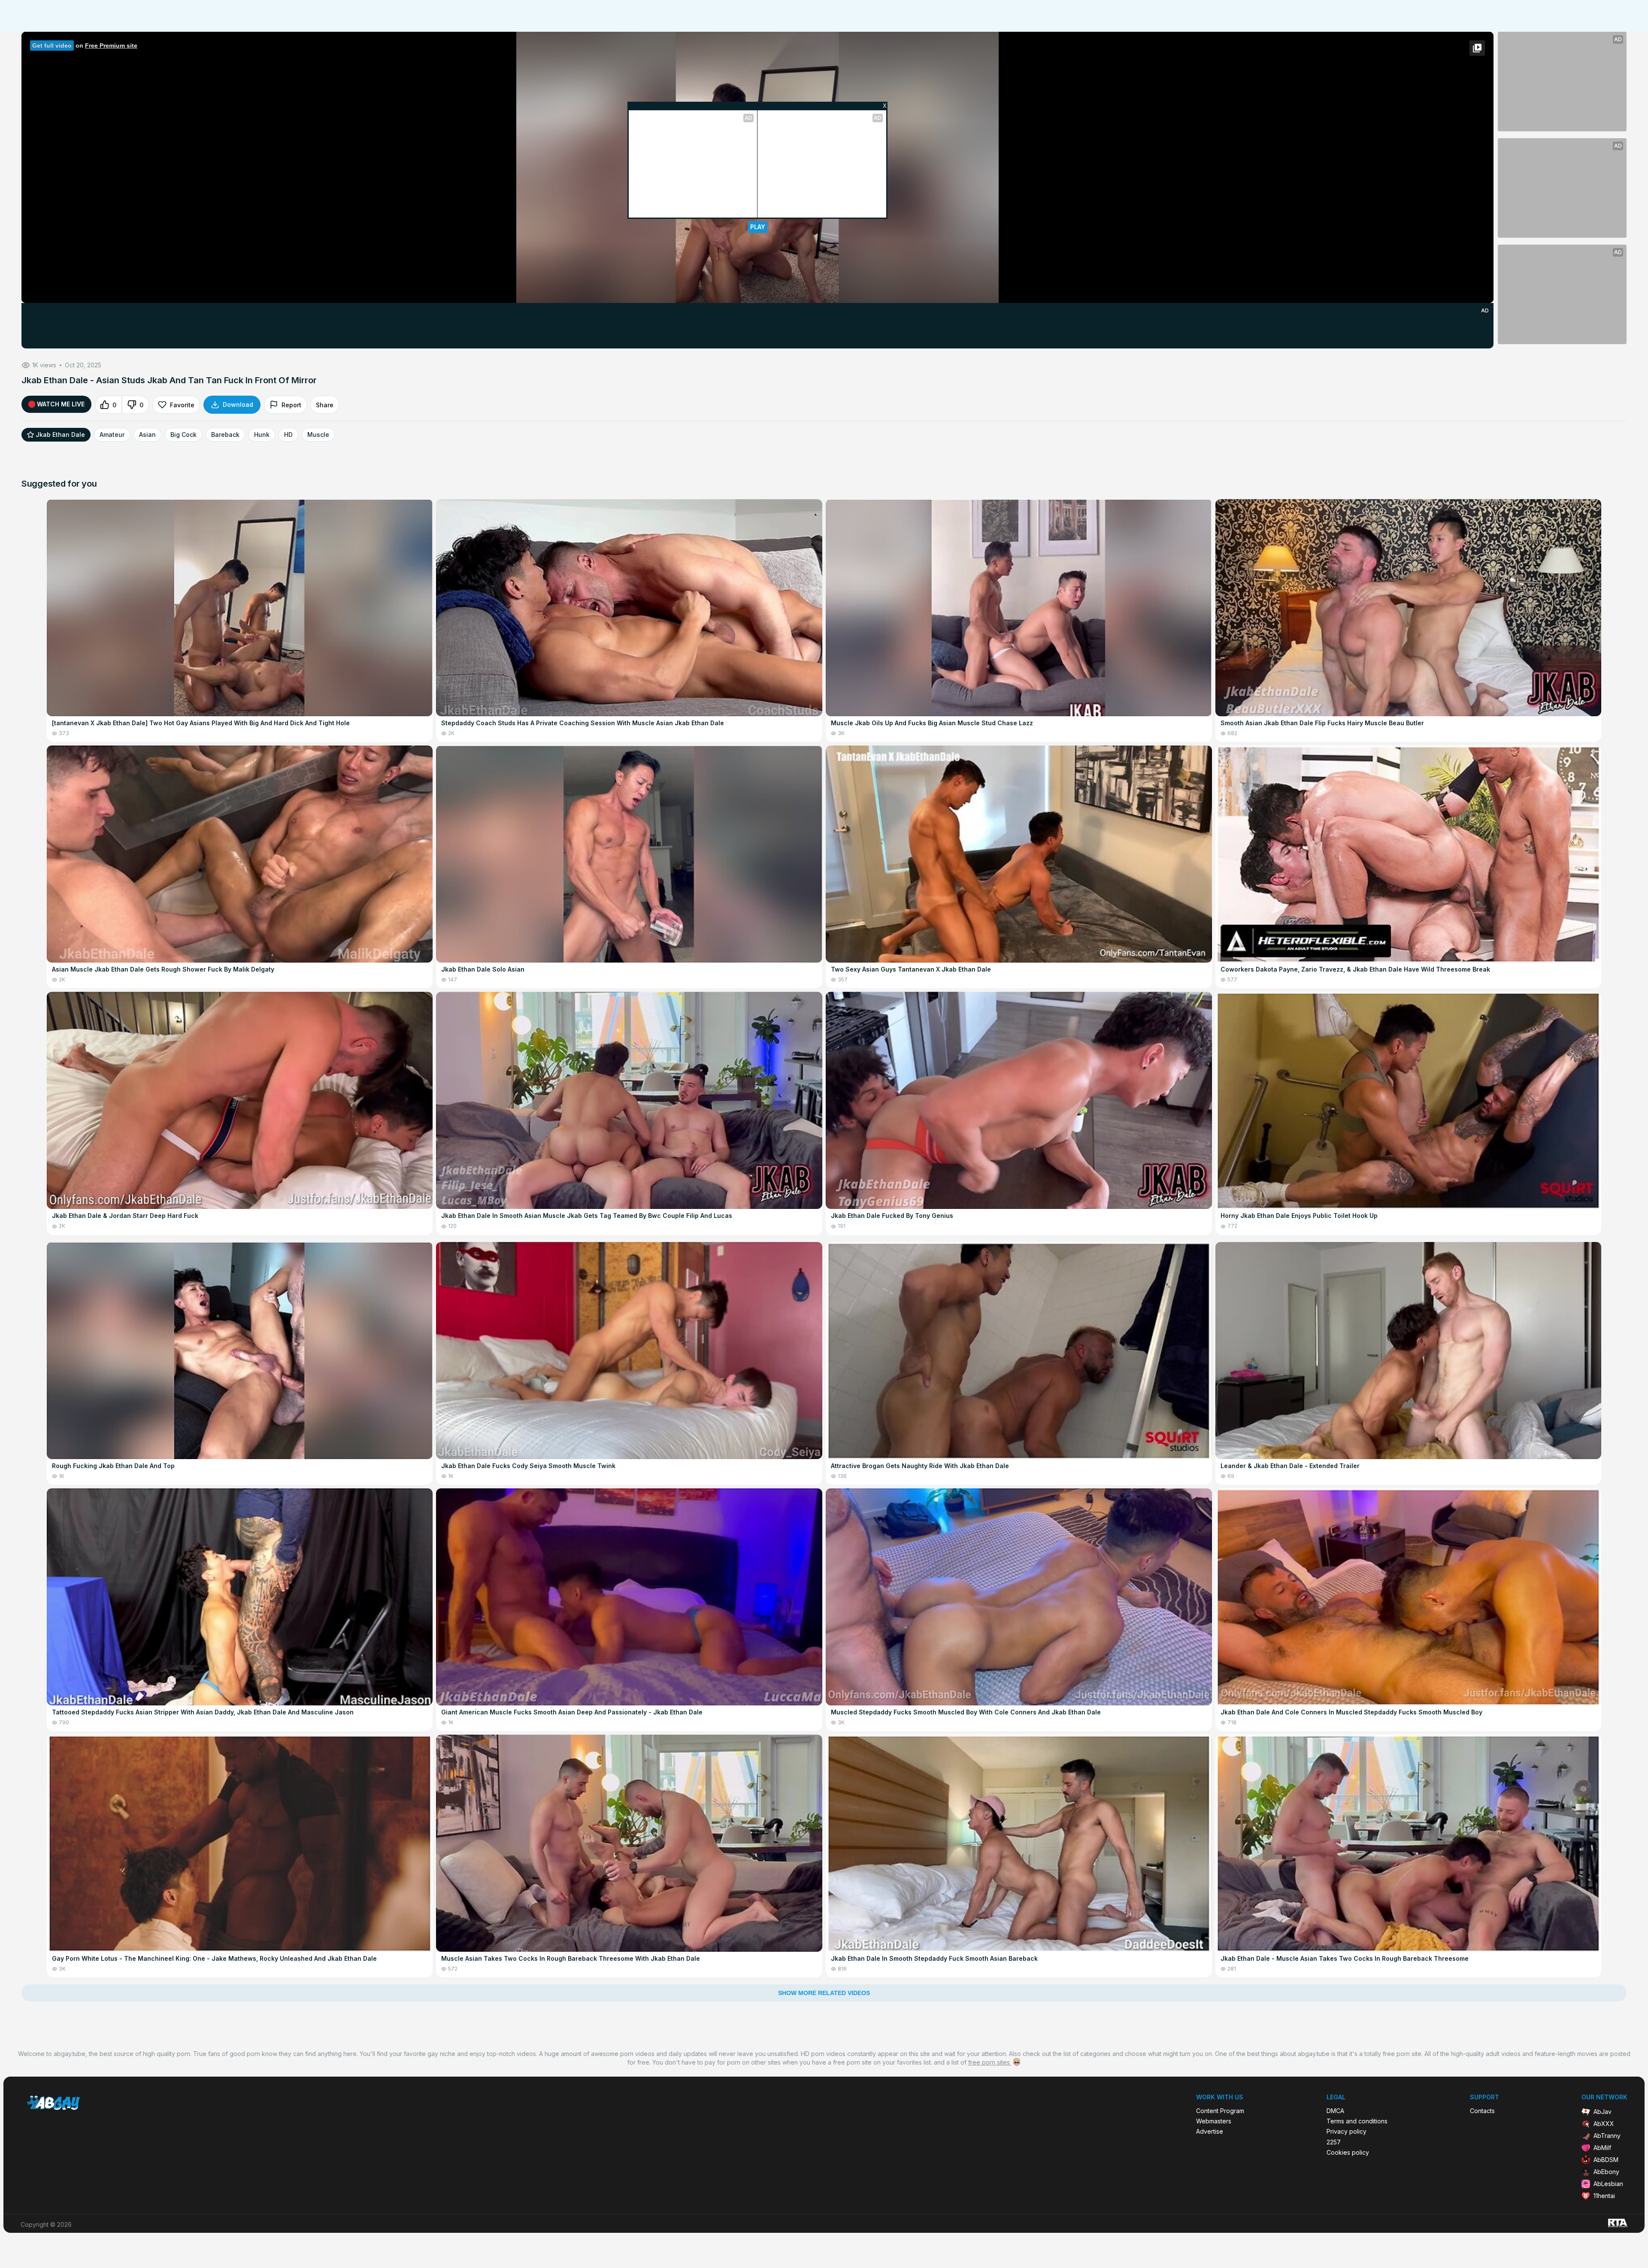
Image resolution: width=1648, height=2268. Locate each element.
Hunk (262, 435)
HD (288, 435)
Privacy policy (1347, 2132)
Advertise (1210, 2132)
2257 (1334, 2142)
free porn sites (990, 2062)
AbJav (1603, 2112)
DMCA (1335, 2111)
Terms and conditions (1357, 2121)
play (758, 227)
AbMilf (1602, 2148)
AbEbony (1606, 2172)
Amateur (112, 435)
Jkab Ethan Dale (60, 435)
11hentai (1604, 2196)
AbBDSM (1606, 2160)
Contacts (1482, 2111)
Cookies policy (1348, 2153)
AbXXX (1604, 2124)
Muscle (318, 435)
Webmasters (1214, 2121)
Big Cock (183, 435)
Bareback (225, 435)
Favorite (182, 405)
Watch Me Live (61, 404)
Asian (147, 435)
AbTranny (1607, 2136)
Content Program (1220, 2111)
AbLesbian (1608, 2184)
